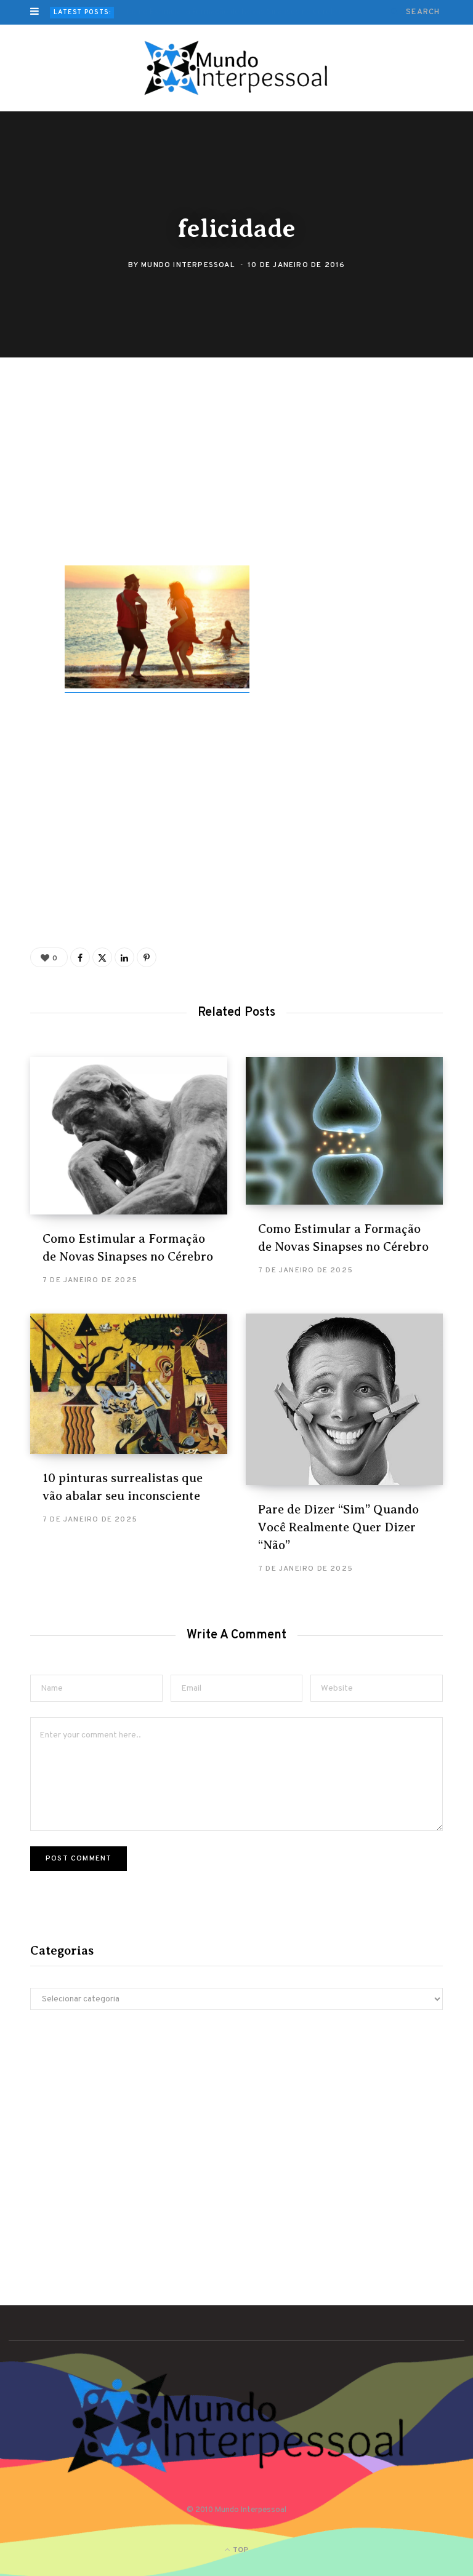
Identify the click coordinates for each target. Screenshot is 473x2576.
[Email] (22, 527)
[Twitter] (22, 461)
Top (240, 2550)
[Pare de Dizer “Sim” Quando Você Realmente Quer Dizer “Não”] (344, 1399)
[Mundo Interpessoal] (237, 68)
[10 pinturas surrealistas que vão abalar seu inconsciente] (129, 1383)
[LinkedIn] (124, 957)
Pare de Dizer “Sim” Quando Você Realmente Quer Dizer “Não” (338, 1527)
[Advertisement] (246, 474)
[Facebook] (22, 429)
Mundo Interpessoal (188, 266)
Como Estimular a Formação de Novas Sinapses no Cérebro (235, 12)
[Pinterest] (22, 494)
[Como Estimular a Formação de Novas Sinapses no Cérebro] (129, 1136)
